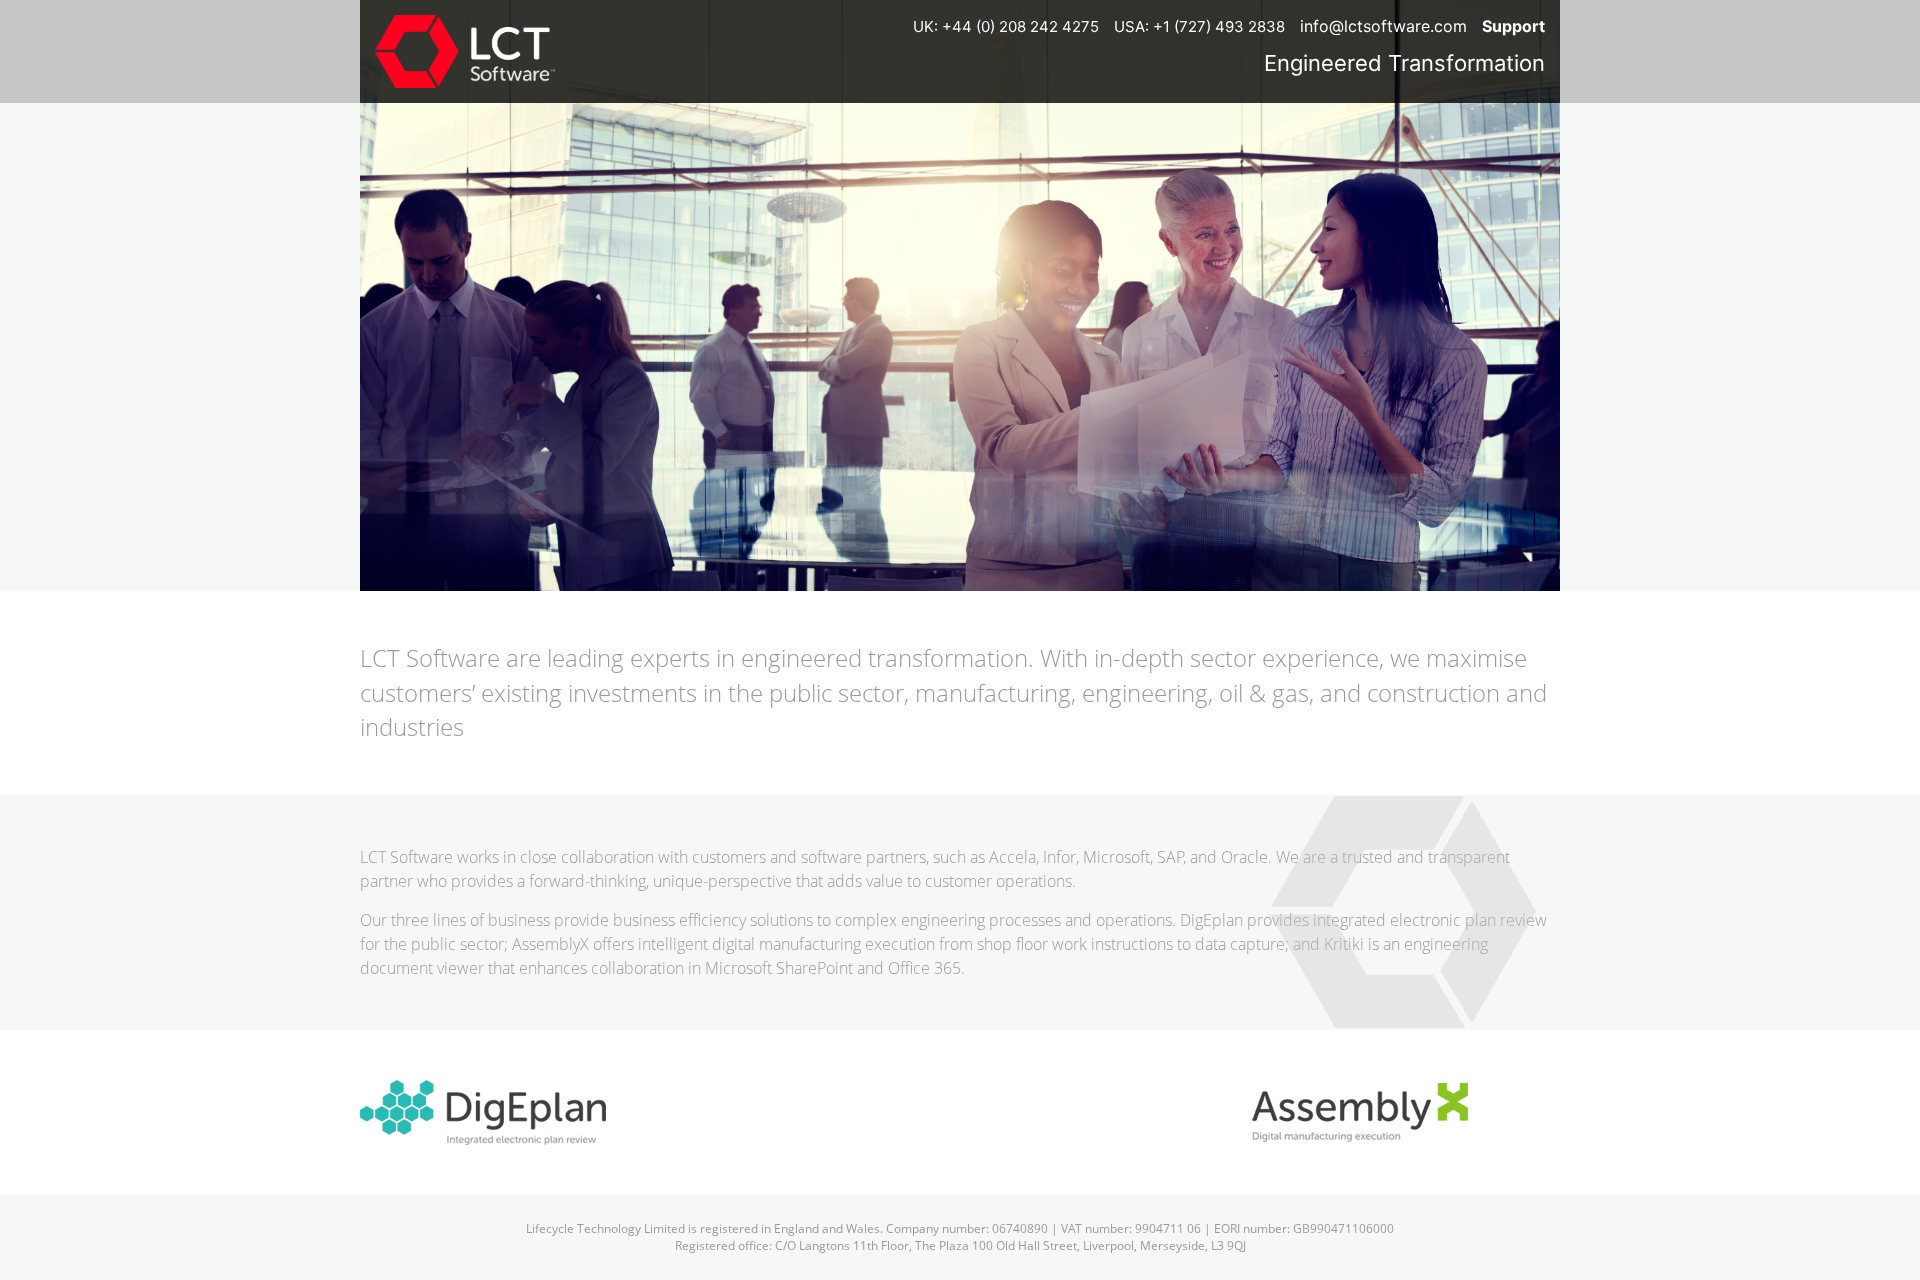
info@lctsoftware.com (1383, 26)
